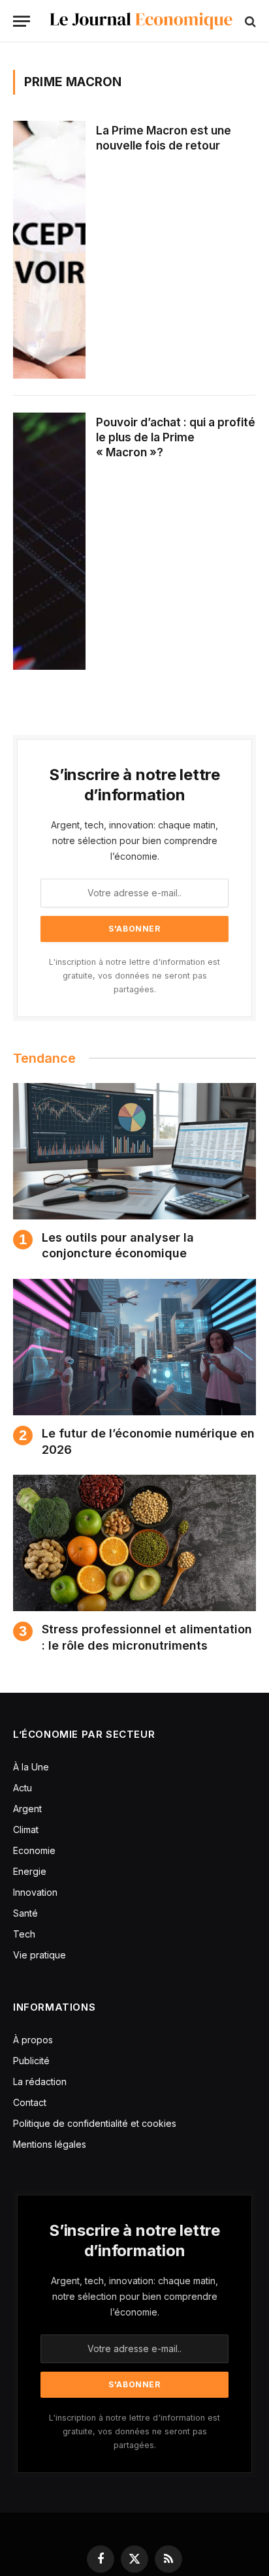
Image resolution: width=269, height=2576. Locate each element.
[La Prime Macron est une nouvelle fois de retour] (49, 250)
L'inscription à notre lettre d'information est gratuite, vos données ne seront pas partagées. (134, 976)
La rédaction (40, 2081)
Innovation (35, 1892)
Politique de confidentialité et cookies (96, 2123)
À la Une (31, 1767)
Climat (26, 1830)
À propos (33, 2040)
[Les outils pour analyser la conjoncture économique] (134, 1151)
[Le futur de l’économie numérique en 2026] (134, 1347)
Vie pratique (40, 1955)
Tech (24, 1934)
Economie (34, 1850)
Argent (27, 1809)
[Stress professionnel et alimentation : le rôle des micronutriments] (134, 1543)
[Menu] (22, 21)
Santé (25, 1913)
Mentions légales (50, 2144)
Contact (30, 2102)
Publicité (31, 2061)
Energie (30, 1871)
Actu (23, 1788)
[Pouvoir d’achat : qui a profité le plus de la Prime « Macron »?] (49, 542)
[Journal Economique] (141, 21)
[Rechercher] (249, 21)
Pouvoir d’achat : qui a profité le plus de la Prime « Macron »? (176, 437)
